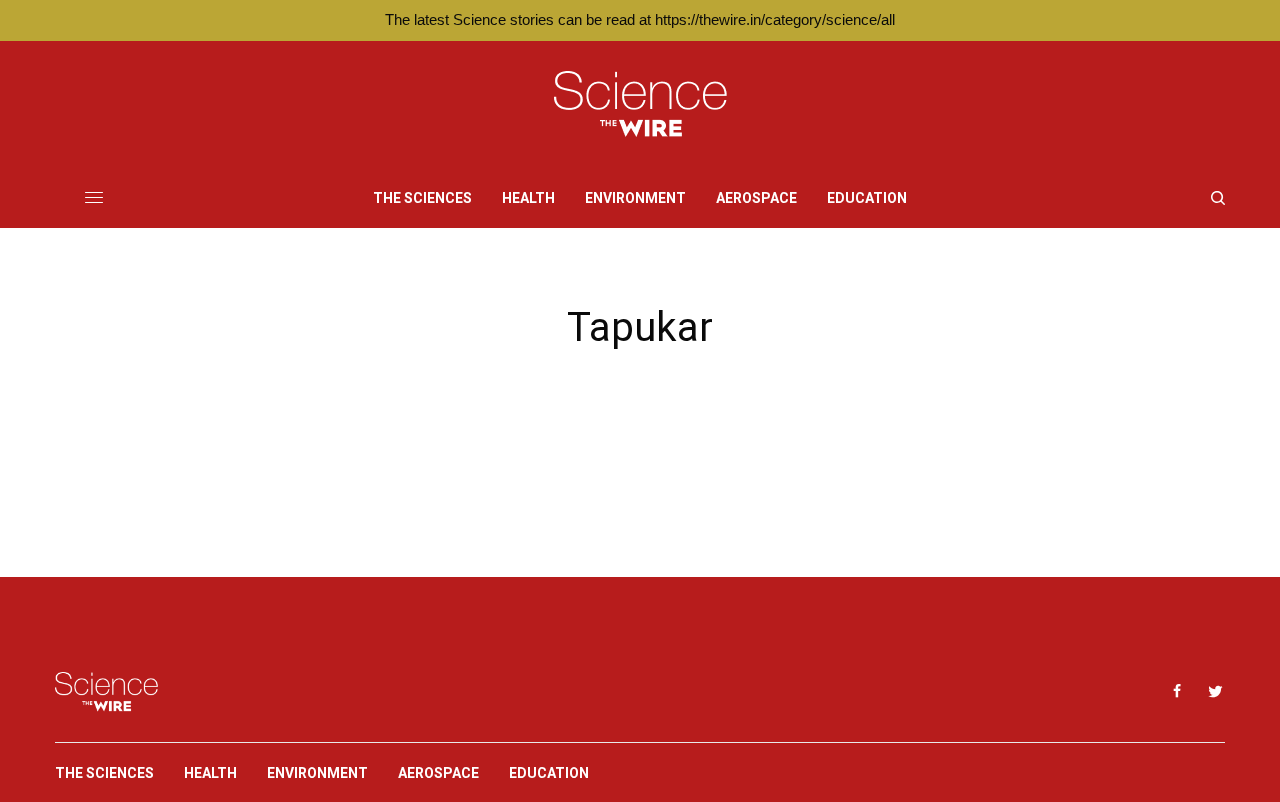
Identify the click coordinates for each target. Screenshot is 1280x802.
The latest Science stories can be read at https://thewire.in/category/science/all (640, 19)
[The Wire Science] (640, 104)
